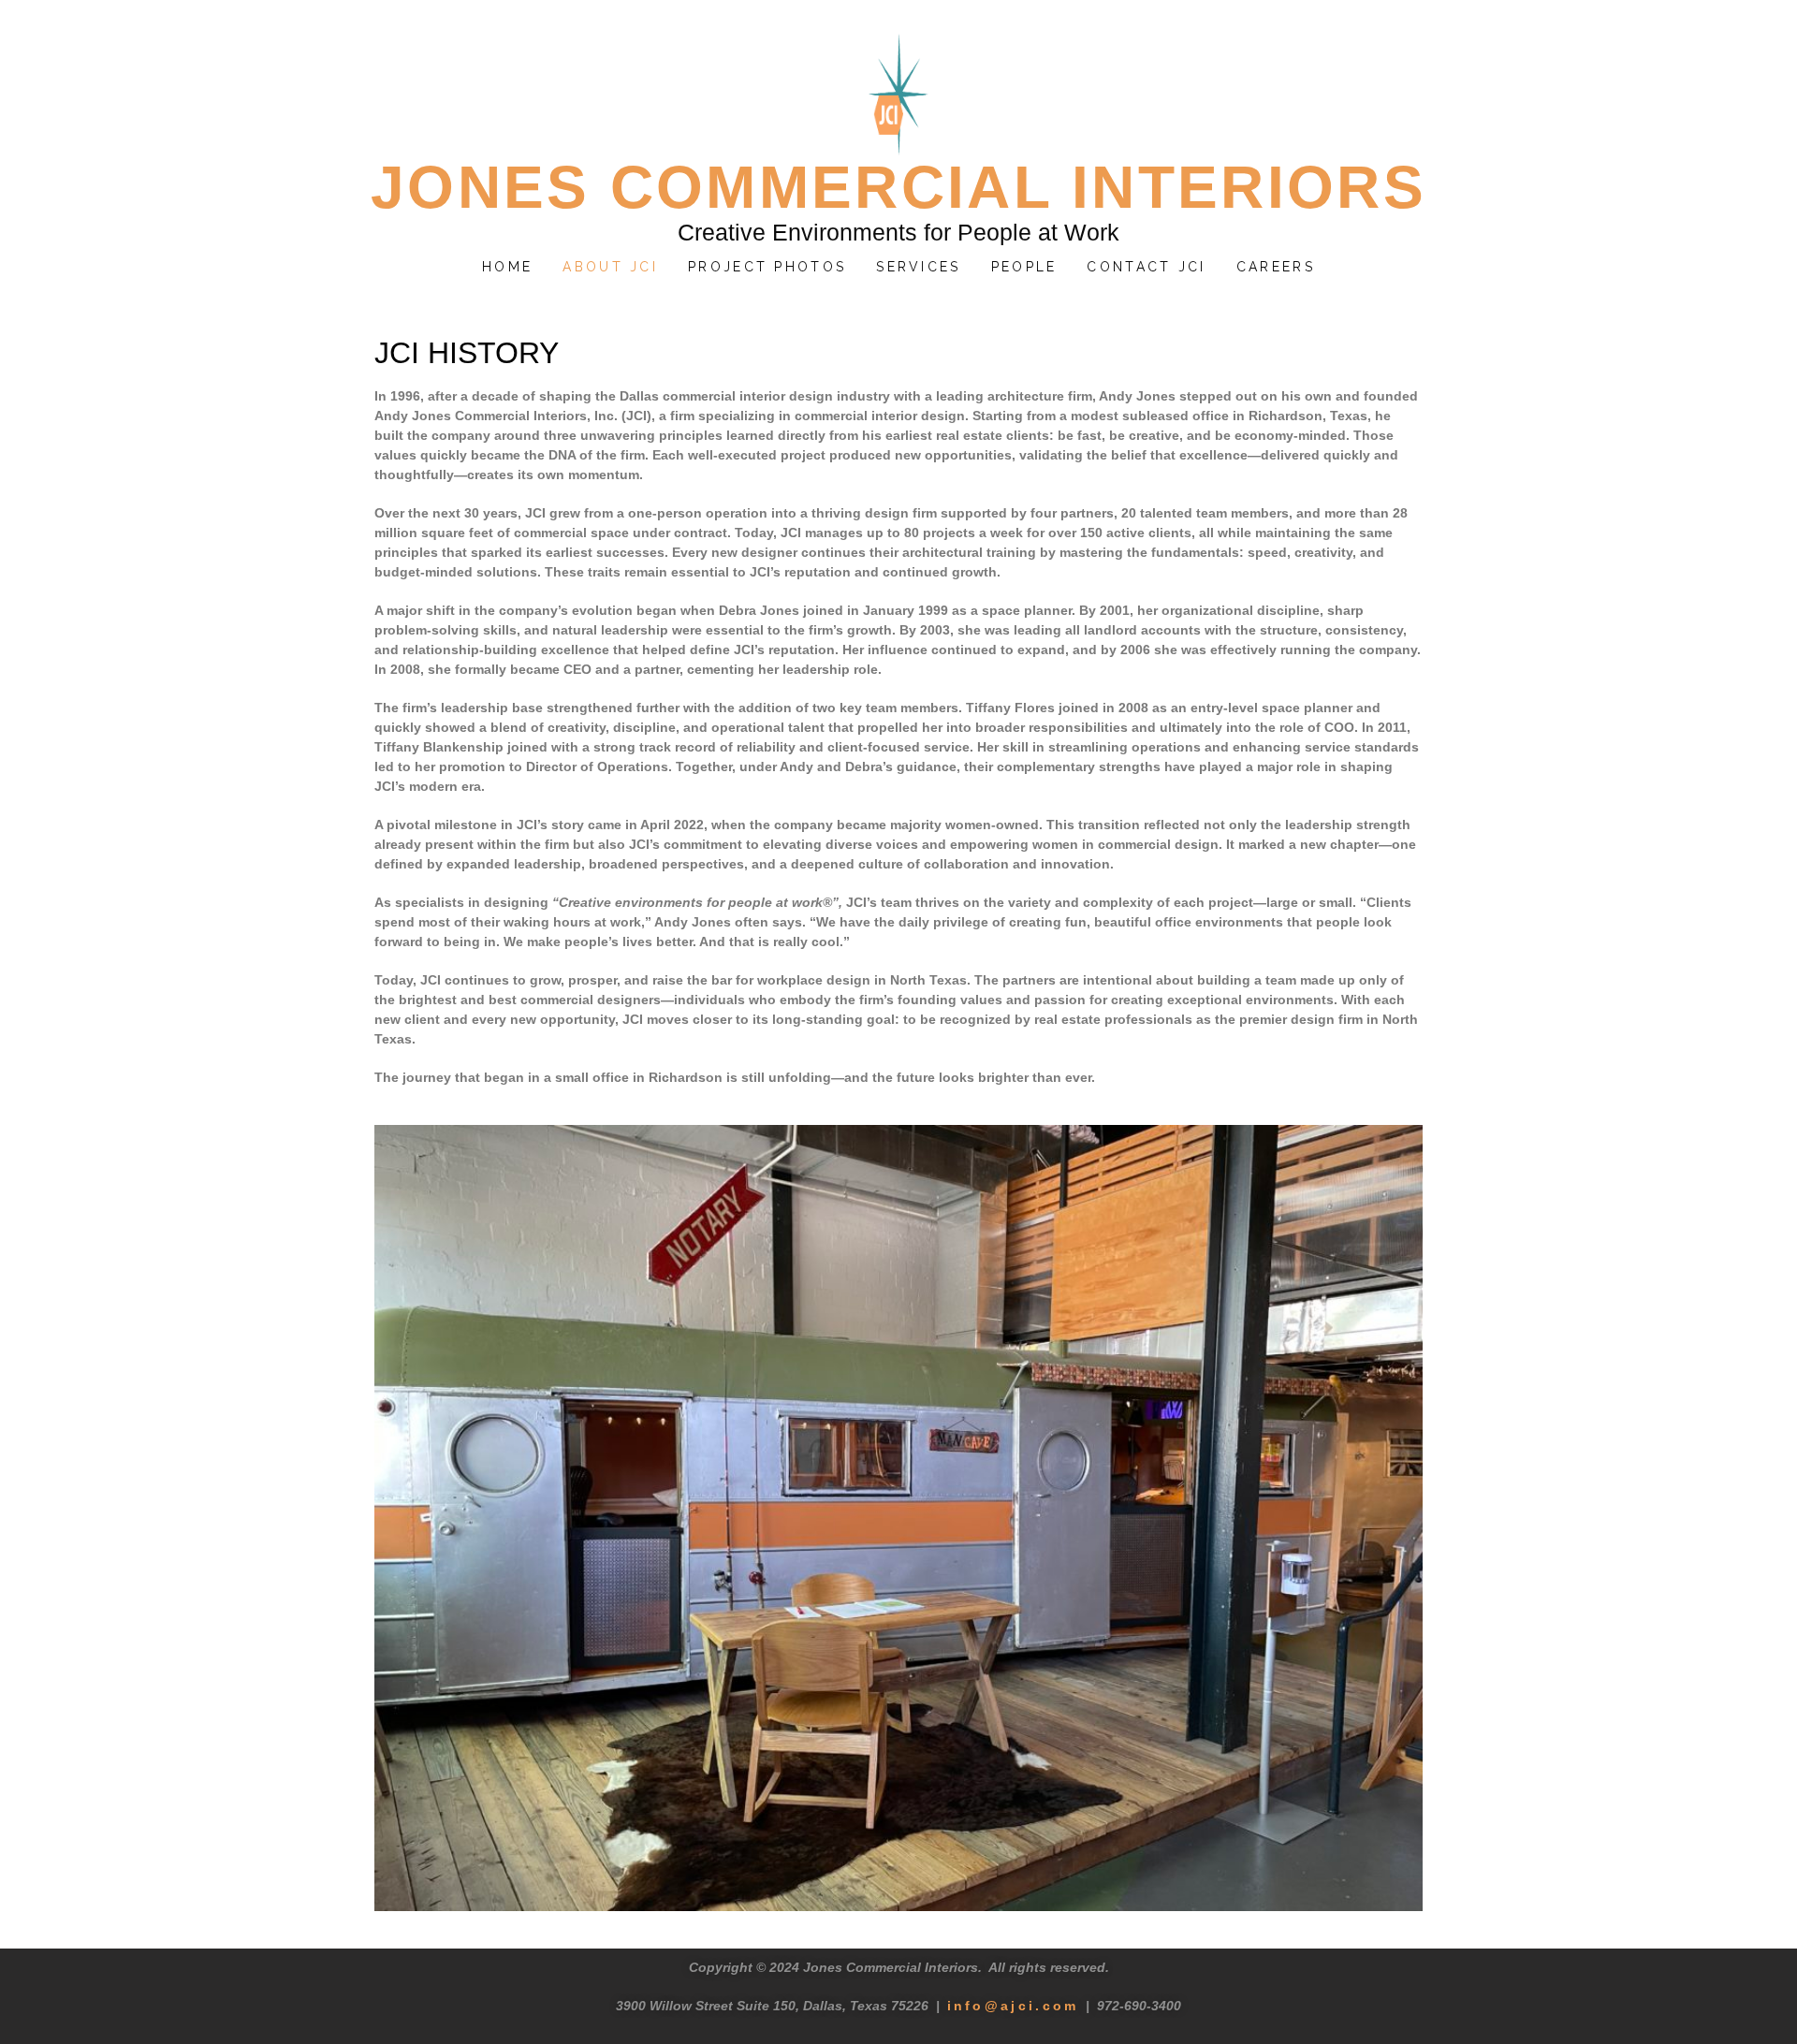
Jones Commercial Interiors (898, 187)
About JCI (610, 267)
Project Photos (767, 267)
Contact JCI (1146, 267)
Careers (1276, 267)
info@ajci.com (1013, 2006)
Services (918, 267)
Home (507, 267)
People (1024, 267)
